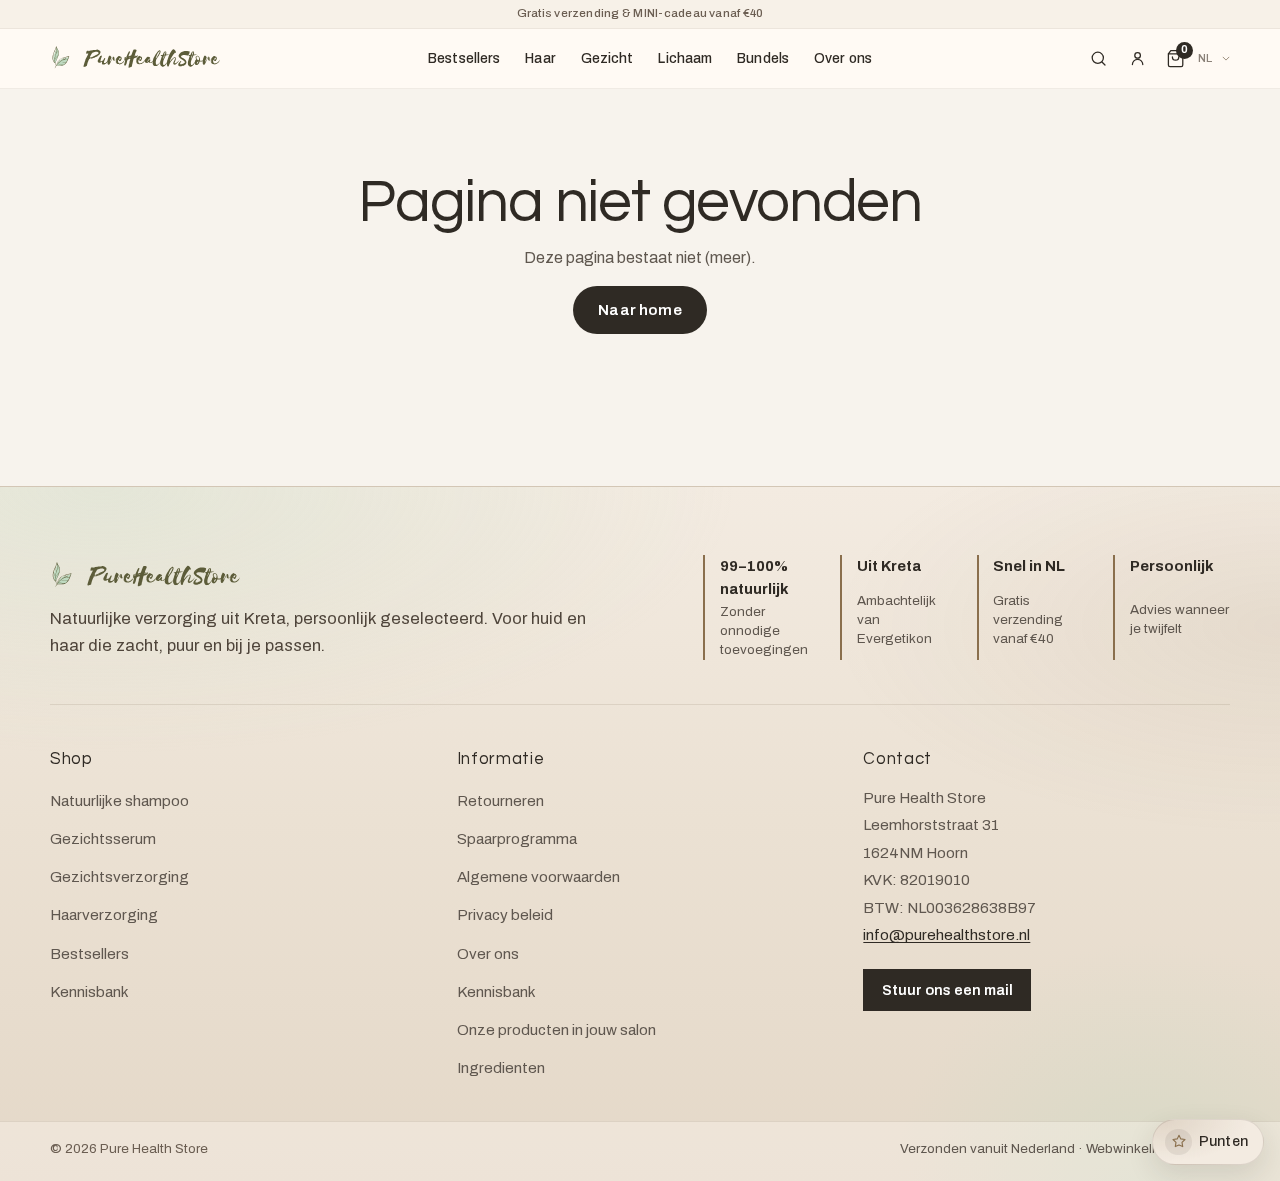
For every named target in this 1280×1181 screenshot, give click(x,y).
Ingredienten (501, 1068)
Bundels (763, 58)
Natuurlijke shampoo (119, 801)
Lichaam (685, 58)
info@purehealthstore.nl (946, 935)
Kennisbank (89, 992)
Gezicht (607, 58)
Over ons (843, 58)
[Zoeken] (1099, 59)
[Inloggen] (1137, 59)
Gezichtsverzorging (119, 877)
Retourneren (500, 801)
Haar (540, 58)
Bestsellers (464, 58)
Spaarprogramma (517, 839)
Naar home (639, 310)
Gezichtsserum (103, 839)
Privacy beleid (505, 915)
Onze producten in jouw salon (556, 1030)
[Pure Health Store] (135, 58)
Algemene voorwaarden (538, 877)
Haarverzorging (104, 915)
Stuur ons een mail (947, 990)
